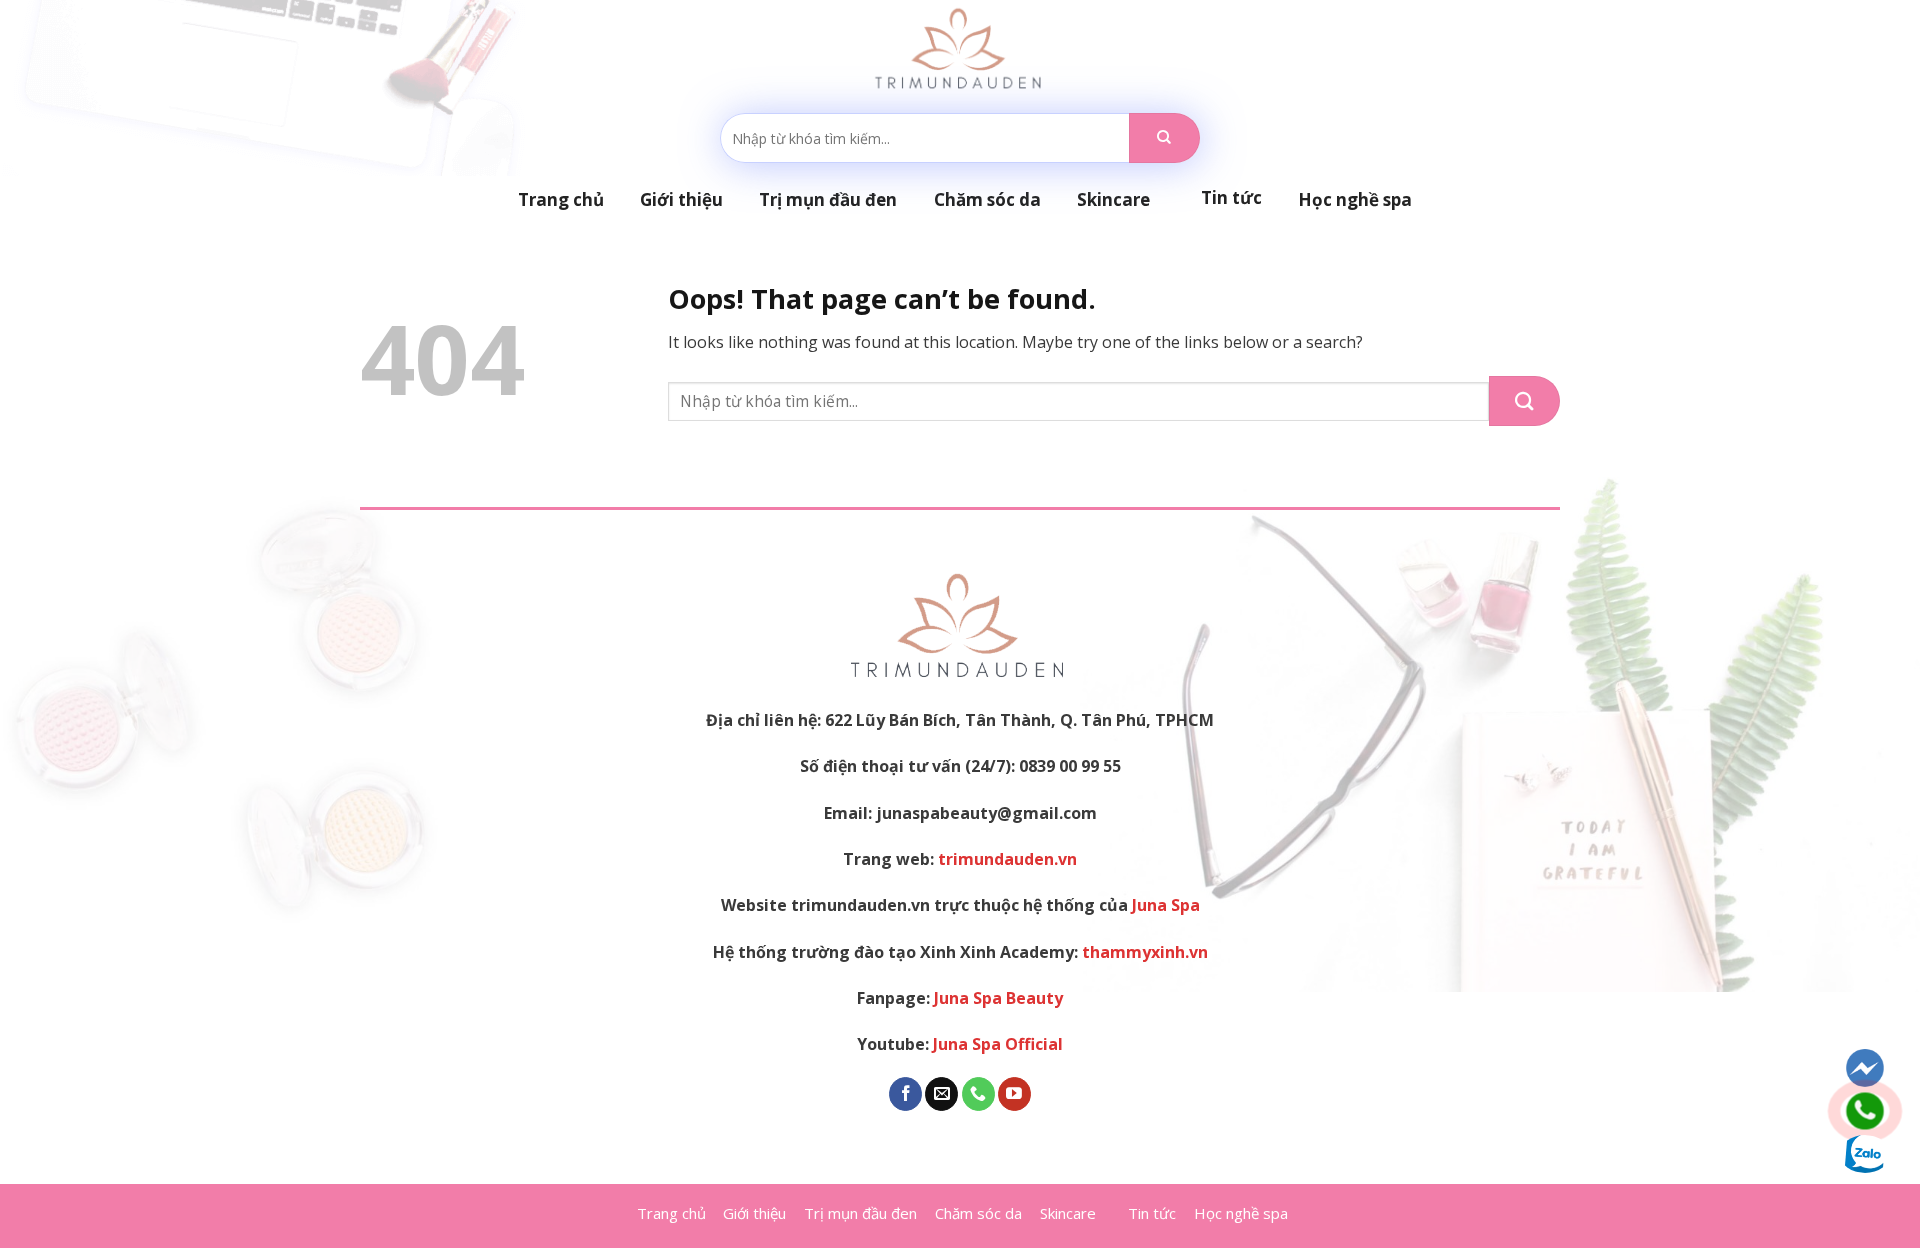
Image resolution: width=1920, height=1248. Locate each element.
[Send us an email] (941, 1094)
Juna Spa (1166, 905)
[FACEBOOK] (1865, 1068)
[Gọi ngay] (1865, 1111)
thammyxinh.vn (1145, 952)
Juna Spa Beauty (998, 998)
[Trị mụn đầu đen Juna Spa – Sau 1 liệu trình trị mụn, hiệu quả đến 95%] (960, 50)
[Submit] (1164, 138)
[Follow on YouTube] (1014, 1094)
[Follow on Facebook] (905, 1094)
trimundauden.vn (1007, 859)
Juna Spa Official (998, 1044)
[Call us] (978, 1094)
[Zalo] (1865, 1154)
